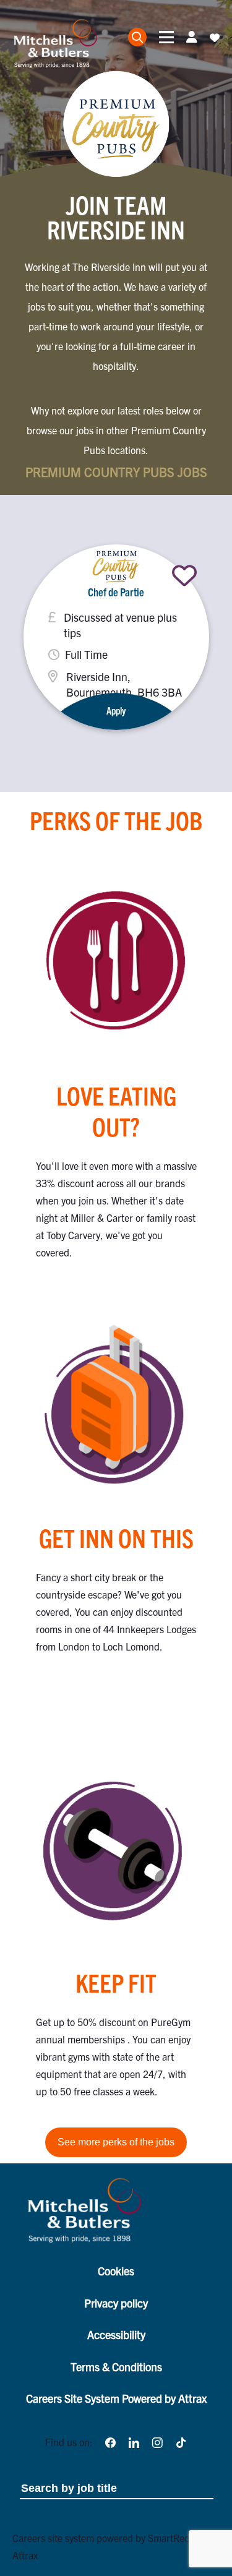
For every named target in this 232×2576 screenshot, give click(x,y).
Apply (116, 710)
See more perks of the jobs (116, 2142)
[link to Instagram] (157, 2442)
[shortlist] (184, 575)
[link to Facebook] (110, 2442)
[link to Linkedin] (134, 2442)
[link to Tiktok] (181, 2442)
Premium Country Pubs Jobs (116, 472)
